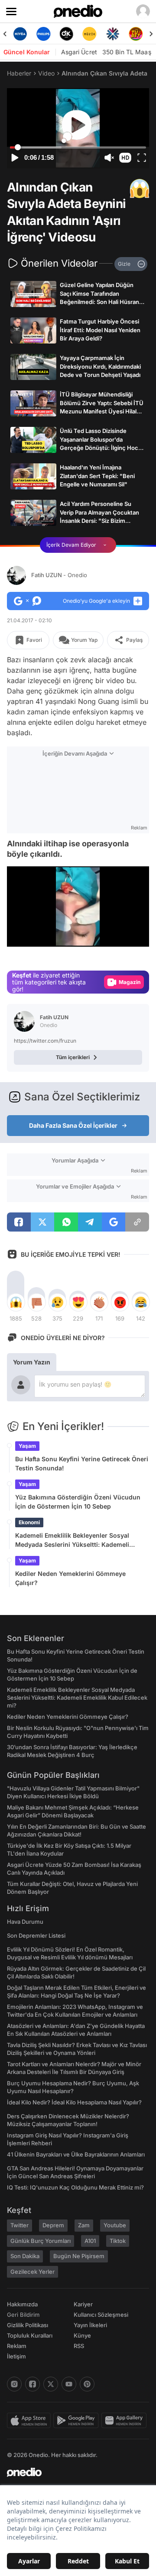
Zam (84, 2225)
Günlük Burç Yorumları (41, 2241)
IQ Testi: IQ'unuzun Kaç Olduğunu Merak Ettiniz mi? (75, 2187)
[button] (125, 158)
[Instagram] (14, 2384)
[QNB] (112, 34)
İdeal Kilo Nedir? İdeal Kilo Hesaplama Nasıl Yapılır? (74, 2102)
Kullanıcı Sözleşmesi (101, 2315)
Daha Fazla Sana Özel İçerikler (73, 1125)
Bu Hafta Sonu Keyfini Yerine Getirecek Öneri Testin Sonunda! (82, 1463)
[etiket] (140, 188)
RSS (79, 2346)
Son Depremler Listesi (36, 1935)
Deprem (53, 2225)
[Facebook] (32, 2384)
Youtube (115, 2225)
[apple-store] (30, 2421)
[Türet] (136, 34)
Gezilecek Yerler (32, 2272)
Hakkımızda (22, 2304)
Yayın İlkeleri (90, 2325)
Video (46, 73)
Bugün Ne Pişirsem (79, 2256)
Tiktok (118, 2241)
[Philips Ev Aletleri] (43, 34)
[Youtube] (69, 2384)
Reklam (17, 2346)
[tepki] (16, 1302)
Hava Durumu (25, 1922)
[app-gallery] (125, 2421)
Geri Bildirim (23, 2315)
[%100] (89, 34)
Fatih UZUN (59, 575)
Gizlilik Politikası (28, 2325)
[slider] (78, 148)
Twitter (19, 2225)
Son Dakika (25, 2256)
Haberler (19, 73)
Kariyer (83, 2304)
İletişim (16, 2356)
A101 (90, 2241)
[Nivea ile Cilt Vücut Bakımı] (20, 34)
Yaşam (27, 1446)
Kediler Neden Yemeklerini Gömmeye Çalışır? (70, 1578)
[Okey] (67, 34)
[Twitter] (51, 2384)
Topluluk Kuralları (30, 2335)
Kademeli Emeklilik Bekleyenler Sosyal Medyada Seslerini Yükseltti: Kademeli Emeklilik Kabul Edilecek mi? (72, 1540)
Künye (82, 2335)
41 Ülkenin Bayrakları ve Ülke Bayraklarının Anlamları (76, 2154)
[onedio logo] (73, 2472)
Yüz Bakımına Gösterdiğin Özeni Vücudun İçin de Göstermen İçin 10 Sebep (78, 1502)
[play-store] (77, 2421)
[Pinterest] (87, 2384)
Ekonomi (29, 1522)
